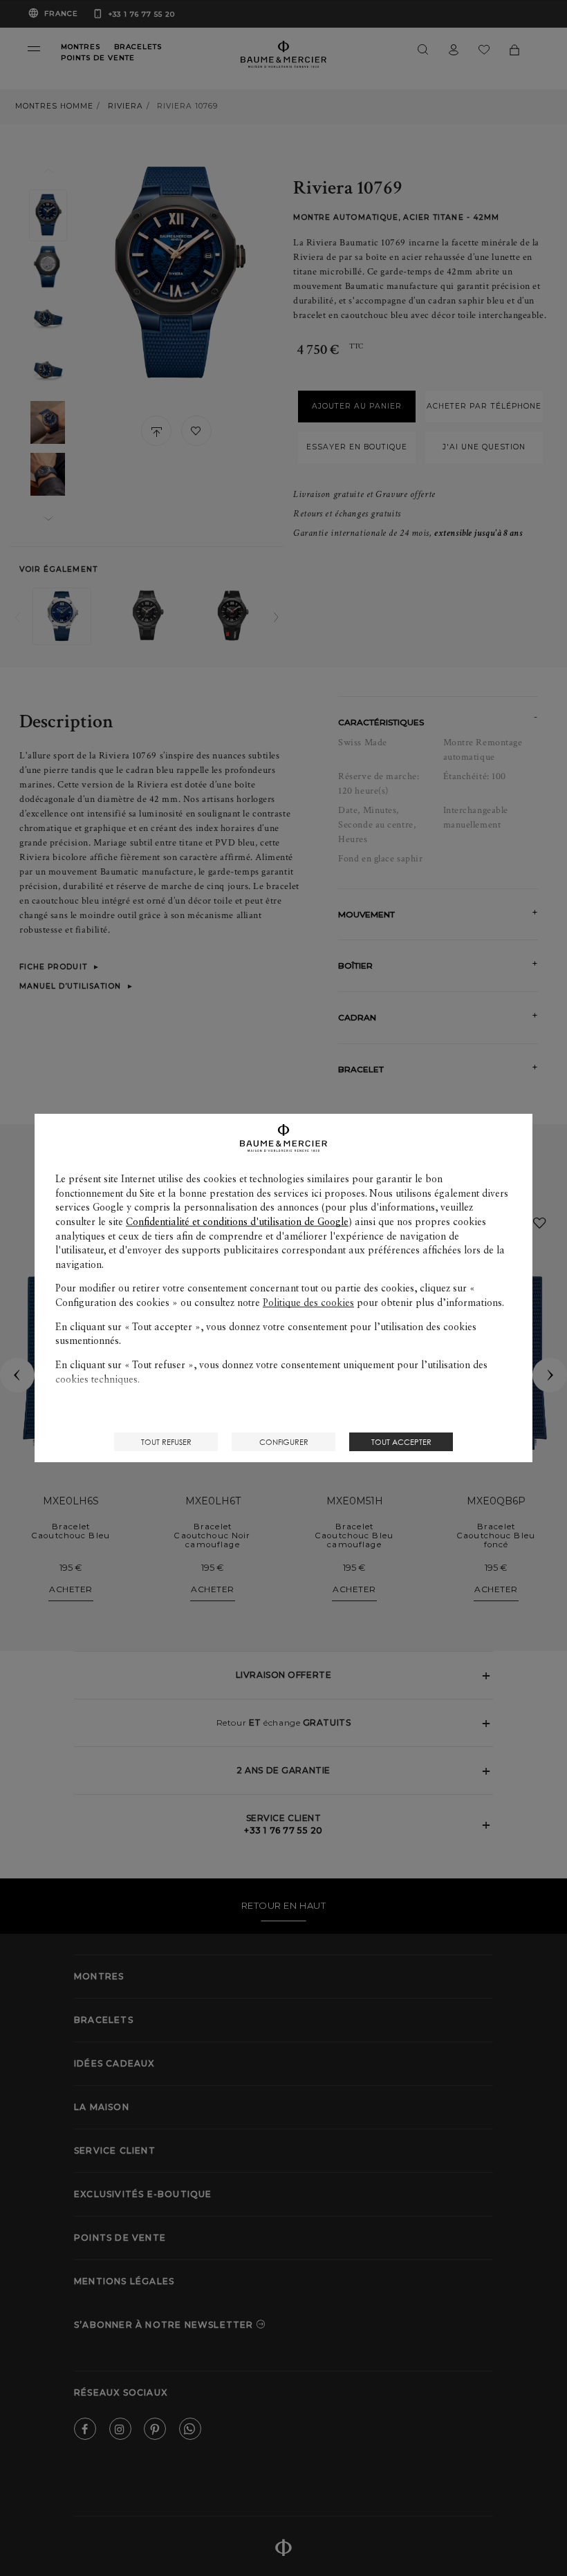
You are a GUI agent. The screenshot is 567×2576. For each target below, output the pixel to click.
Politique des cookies (308, 1303)
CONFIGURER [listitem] (284, 1442)
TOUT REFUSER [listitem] (166, 1442)
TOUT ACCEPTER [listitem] (401, 1442)
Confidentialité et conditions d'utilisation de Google (237, 1222)
